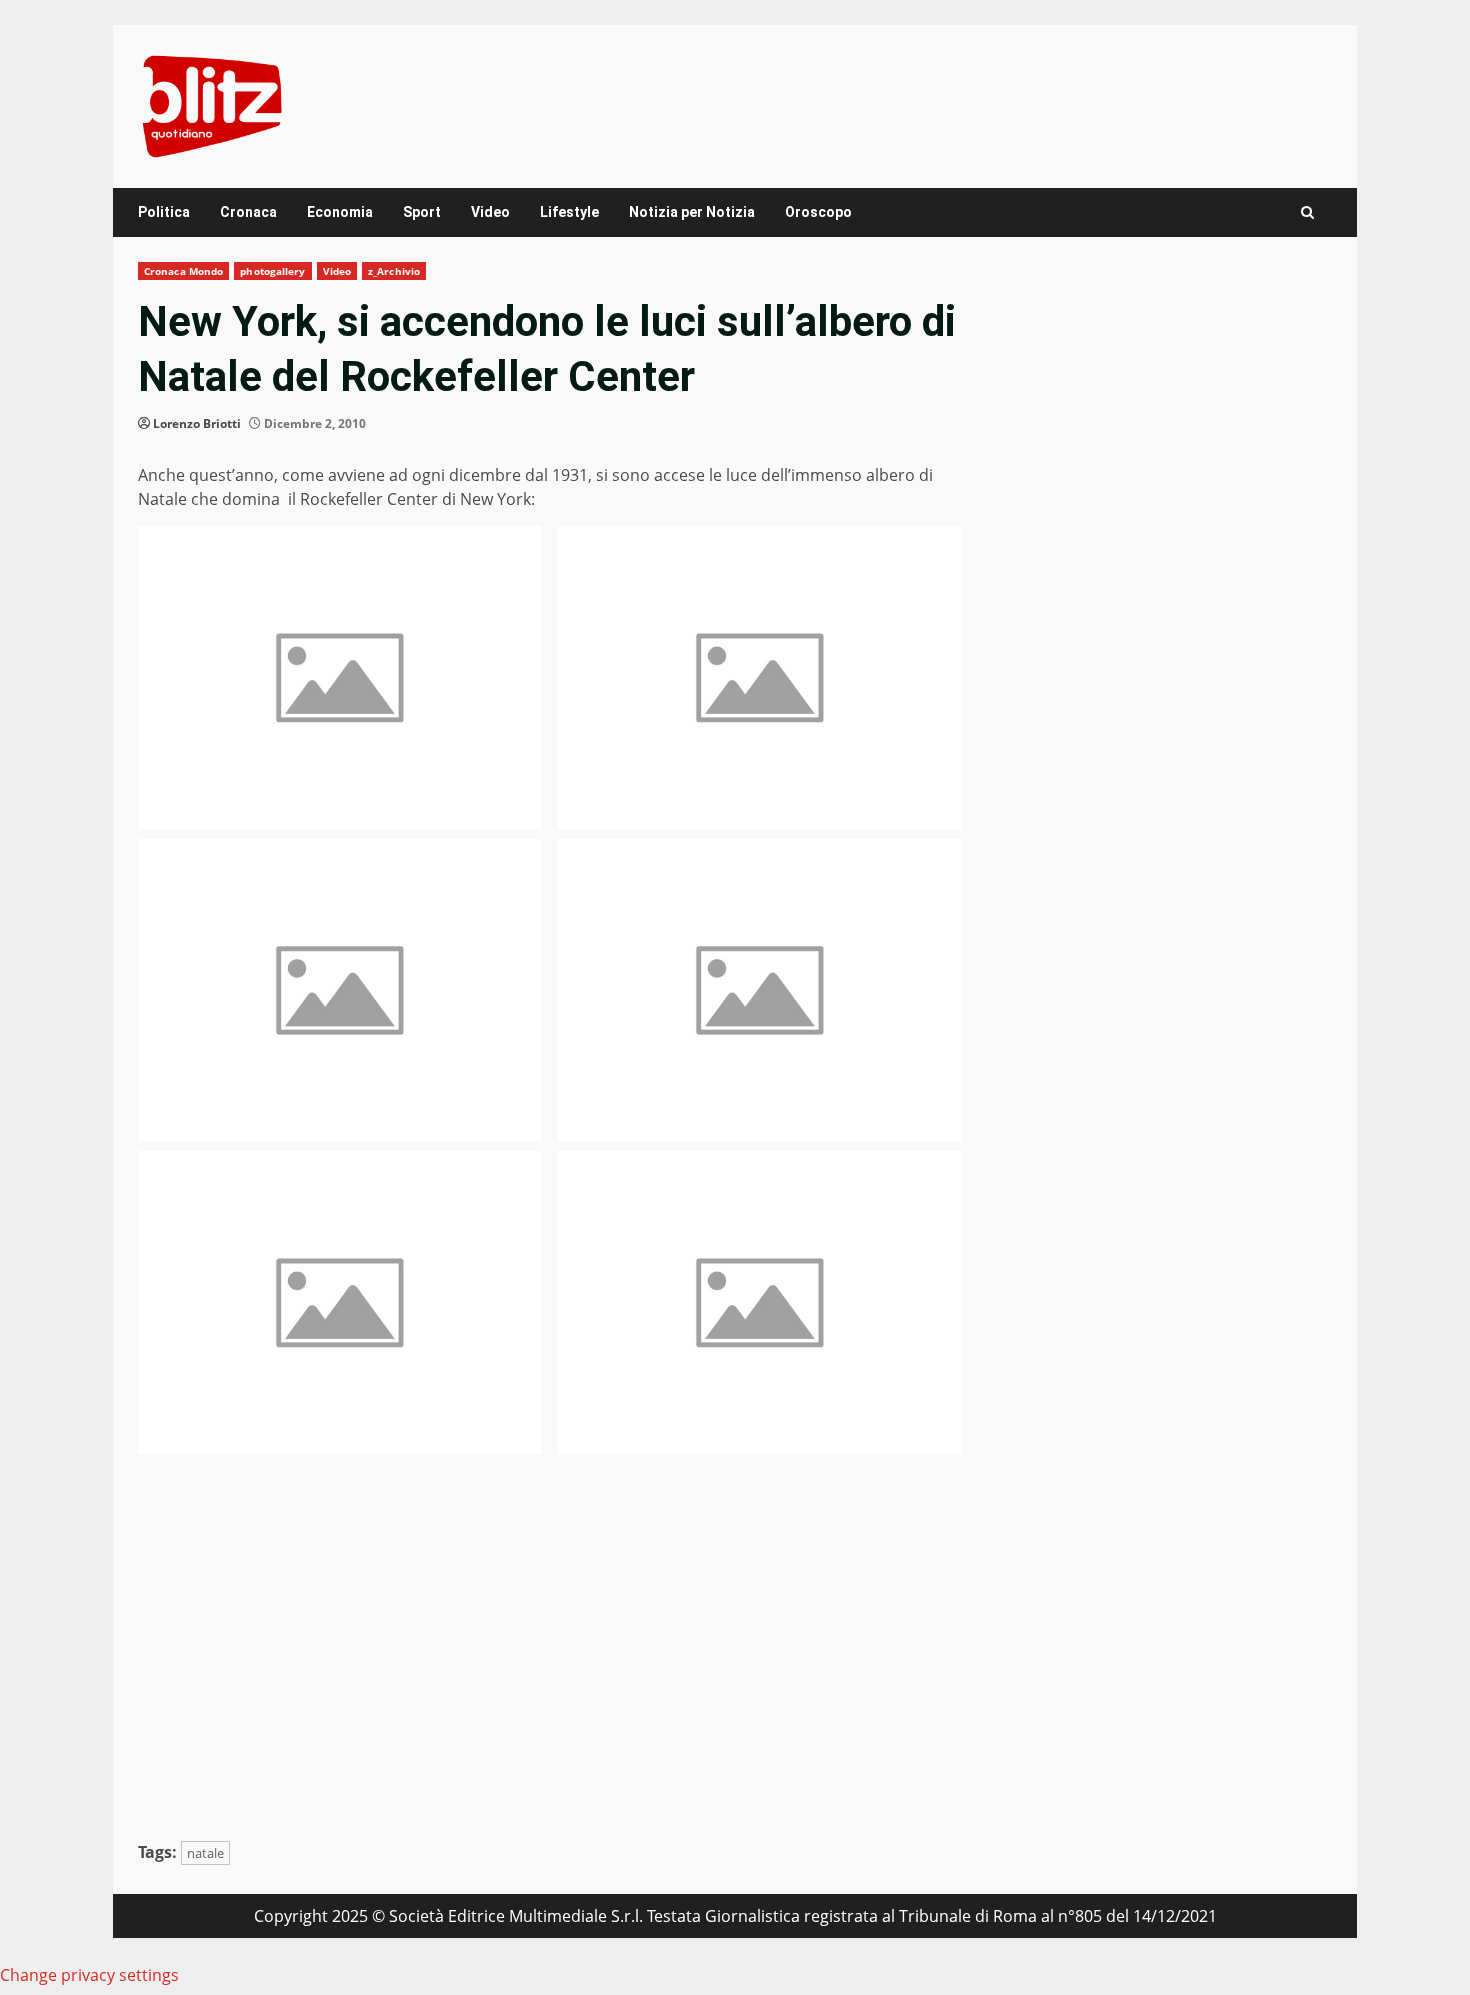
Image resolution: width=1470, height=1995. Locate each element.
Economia (340, 212)
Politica (164, 212)
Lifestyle (569, 212)
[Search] (1307, 212)
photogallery (272, 271)
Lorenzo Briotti (197, 423)
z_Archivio (394, 271)
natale (205, 1853)
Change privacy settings (89, 1975)
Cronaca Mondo (183, 271)
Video (490, 212)
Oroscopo (818, 212)
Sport (422, 212)
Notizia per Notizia (692, 212)
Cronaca (248, 212)
